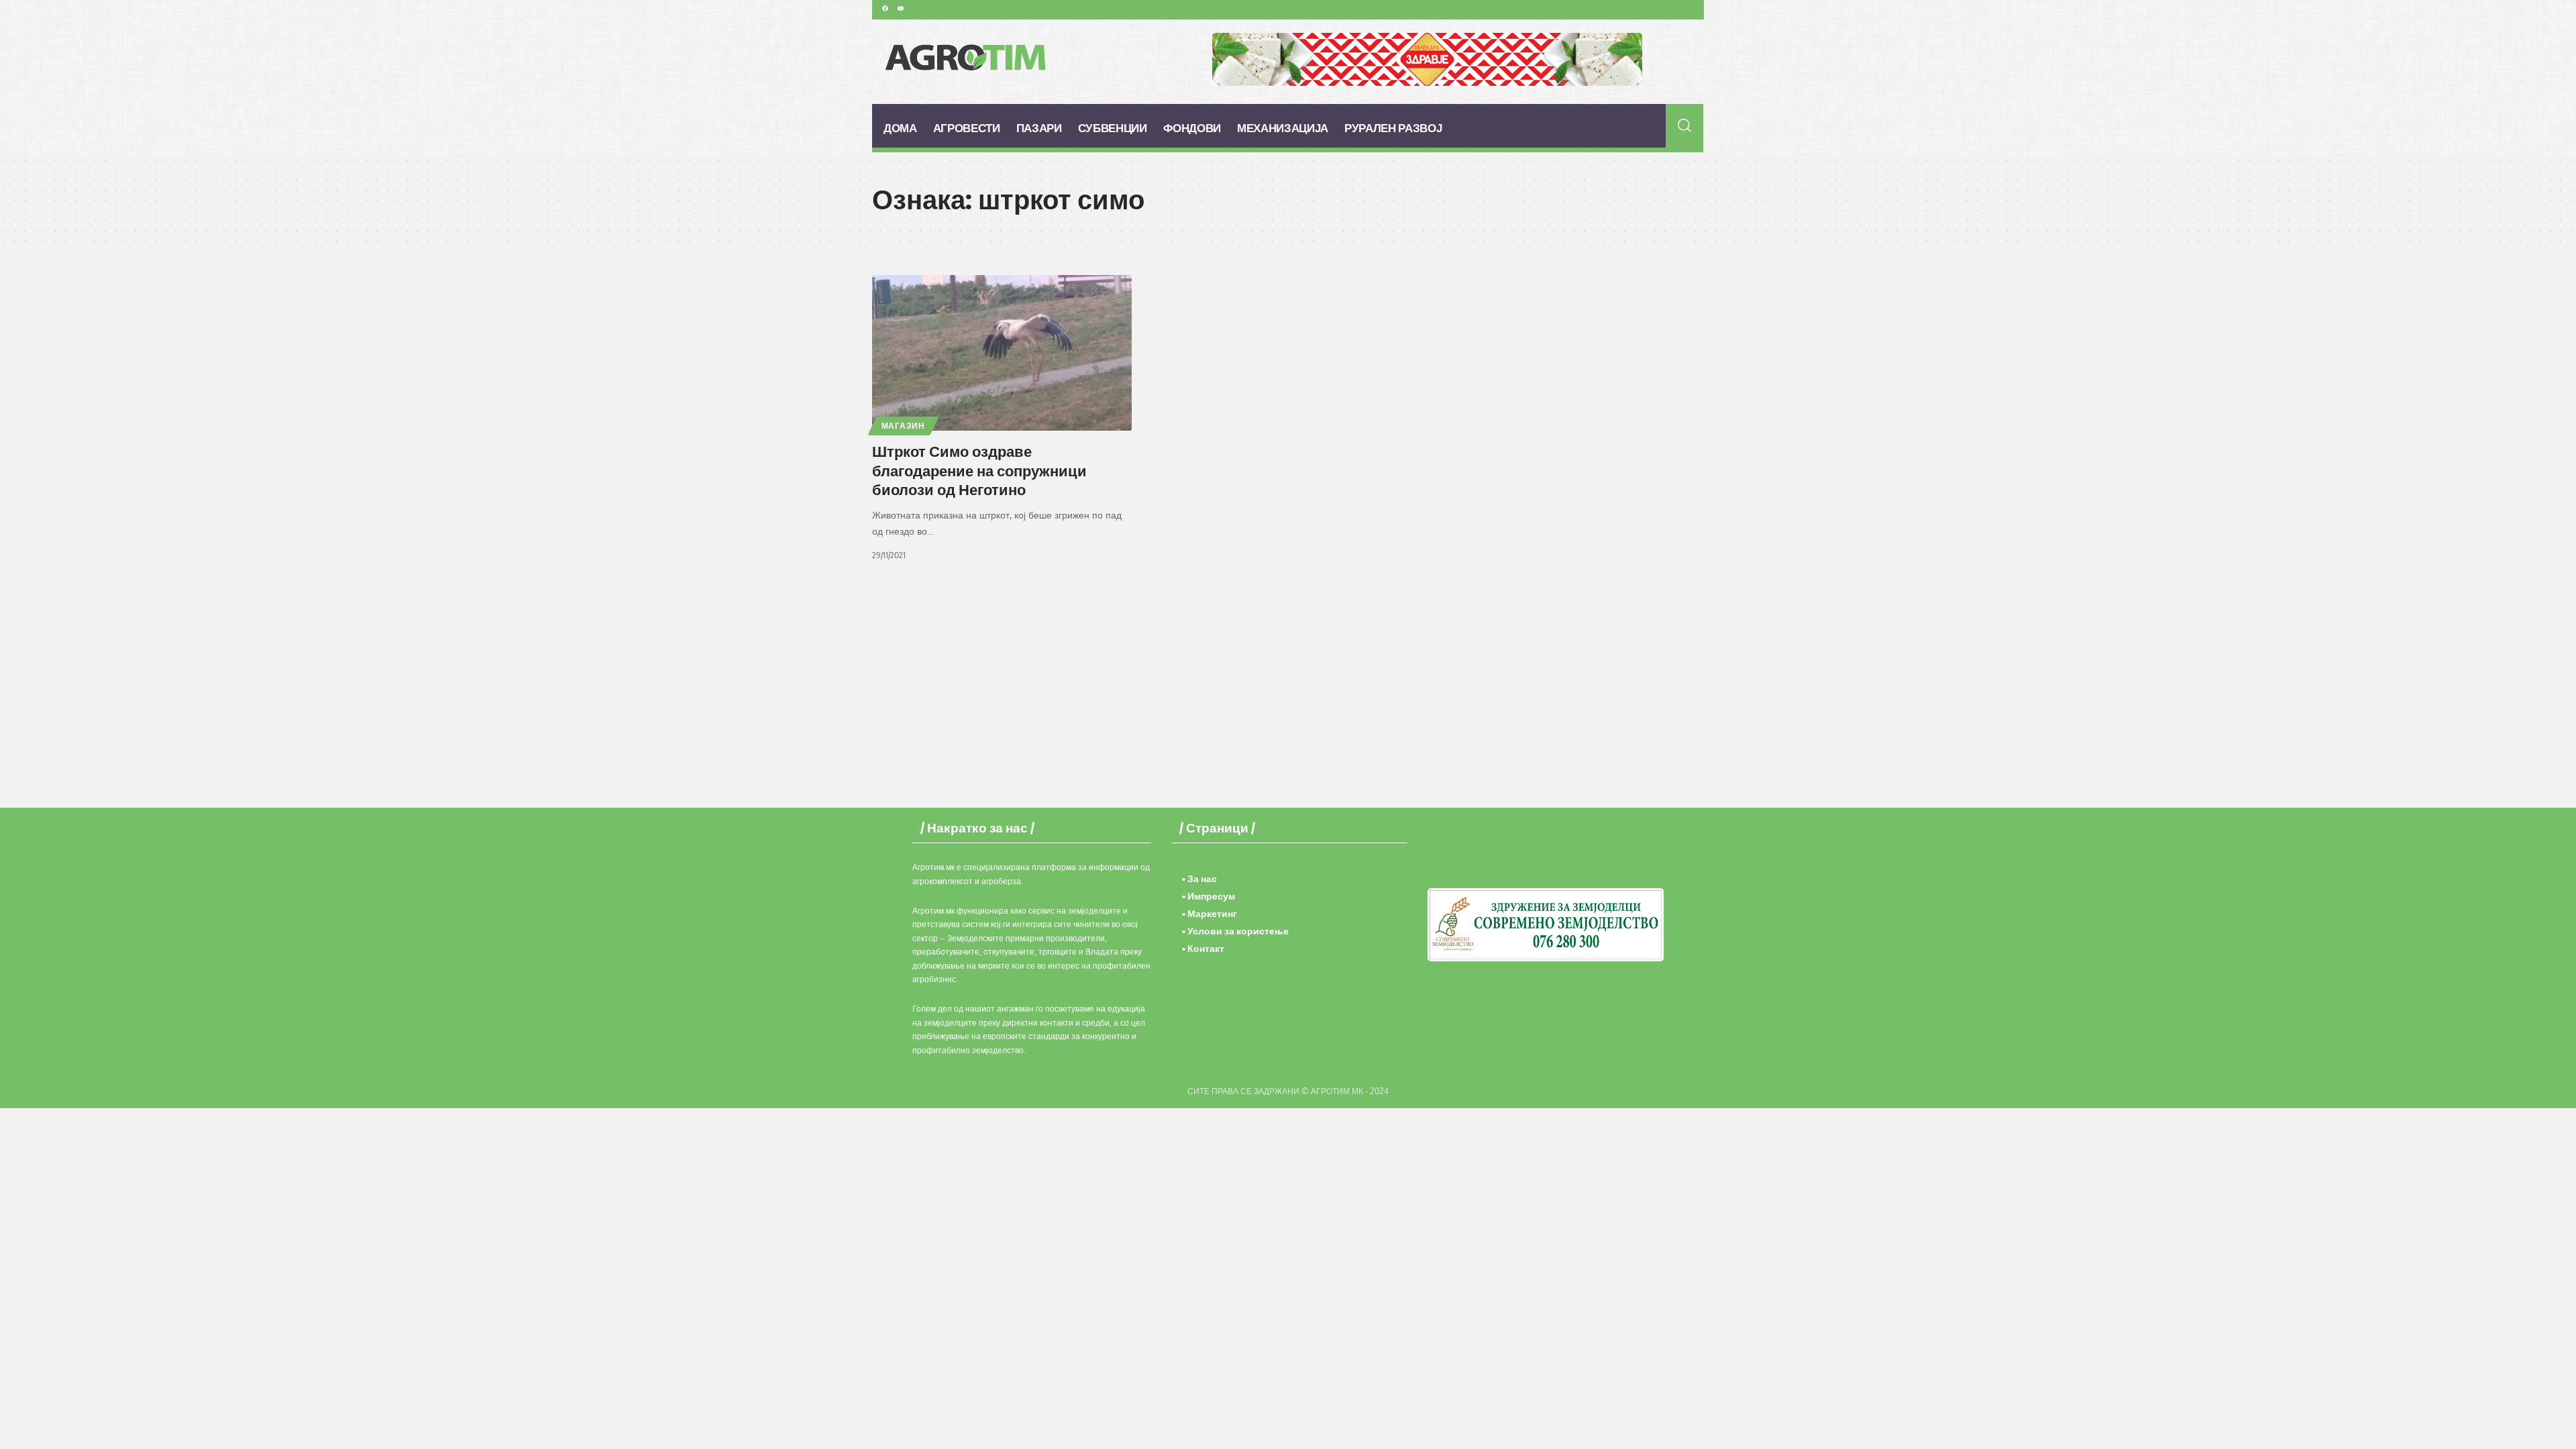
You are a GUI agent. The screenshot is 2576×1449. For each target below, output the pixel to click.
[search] (1685, 125)
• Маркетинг (1210, 913)
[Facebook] (885, 8)
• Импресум (1209, 896)
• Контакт (1203, 948)
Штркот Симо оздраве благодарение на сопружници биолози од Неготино (979, 470)
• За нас (1199, 878)
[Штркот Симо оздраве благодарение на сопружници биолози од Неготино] (1002, 353)
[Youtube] (900, 8)
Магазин (903, 426)
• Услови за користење (1235, 931)
